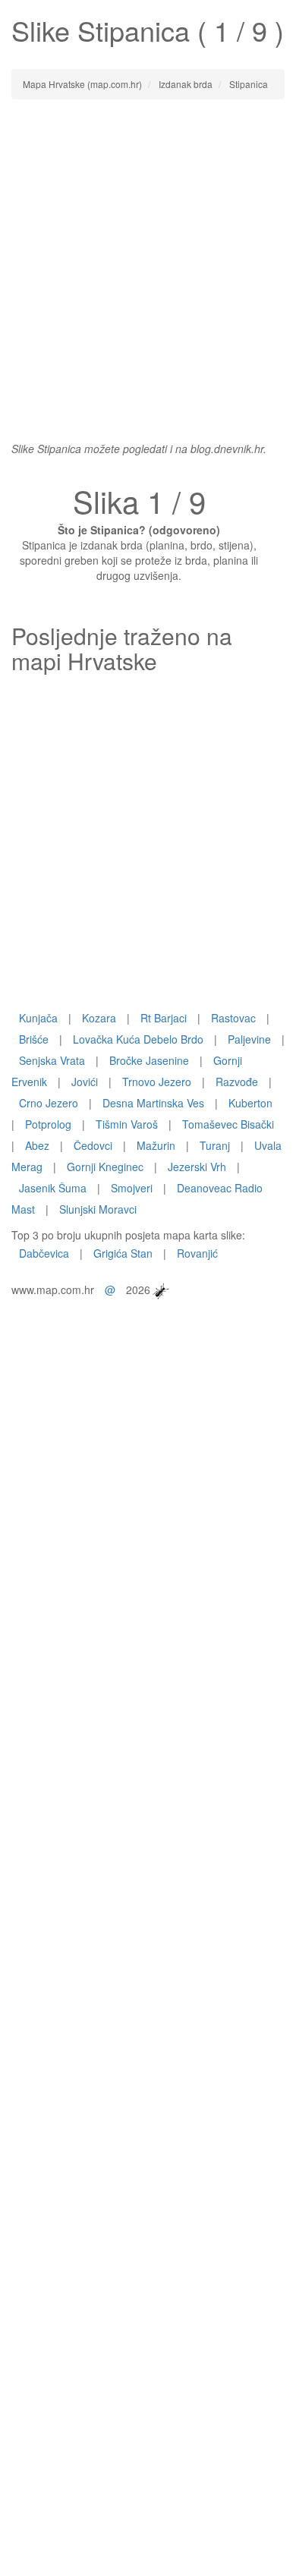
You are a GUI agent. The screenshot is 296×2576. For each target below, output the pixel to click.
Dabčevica (44, 1253)
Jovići (85, 1082)
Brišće (34, 1039)
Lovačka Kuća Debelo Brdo (138, 1039)
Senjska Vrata (52, 1060)
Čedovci (93, 1145)
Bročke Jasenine (149, 1060)
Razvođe (237, 1082)
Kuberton (250, 1103)
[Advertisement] (148, 263)
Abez (37, 1145)
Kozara (99, 1018)
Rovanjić (197, 1253)
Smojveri (132, 1188)
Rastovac (233, 1018)
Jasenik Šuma (53, 1188)
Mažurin (156, 1145)
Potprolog (48, 1124)
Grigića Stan (123, 1253)
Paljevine (249, 1039)
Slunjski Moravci (98, 1209)
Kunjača (38, 1018)
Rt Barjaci (164, 1018)
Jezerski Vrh (197, 1167)
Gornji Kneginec (105, 1167)
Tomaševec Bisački (228, 1124)
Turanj (215, 1145)
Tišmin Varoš (127, 1124)
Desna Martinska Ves (153, 1103)
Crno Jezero (49, 1103)
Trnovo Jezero (157, 1082)
